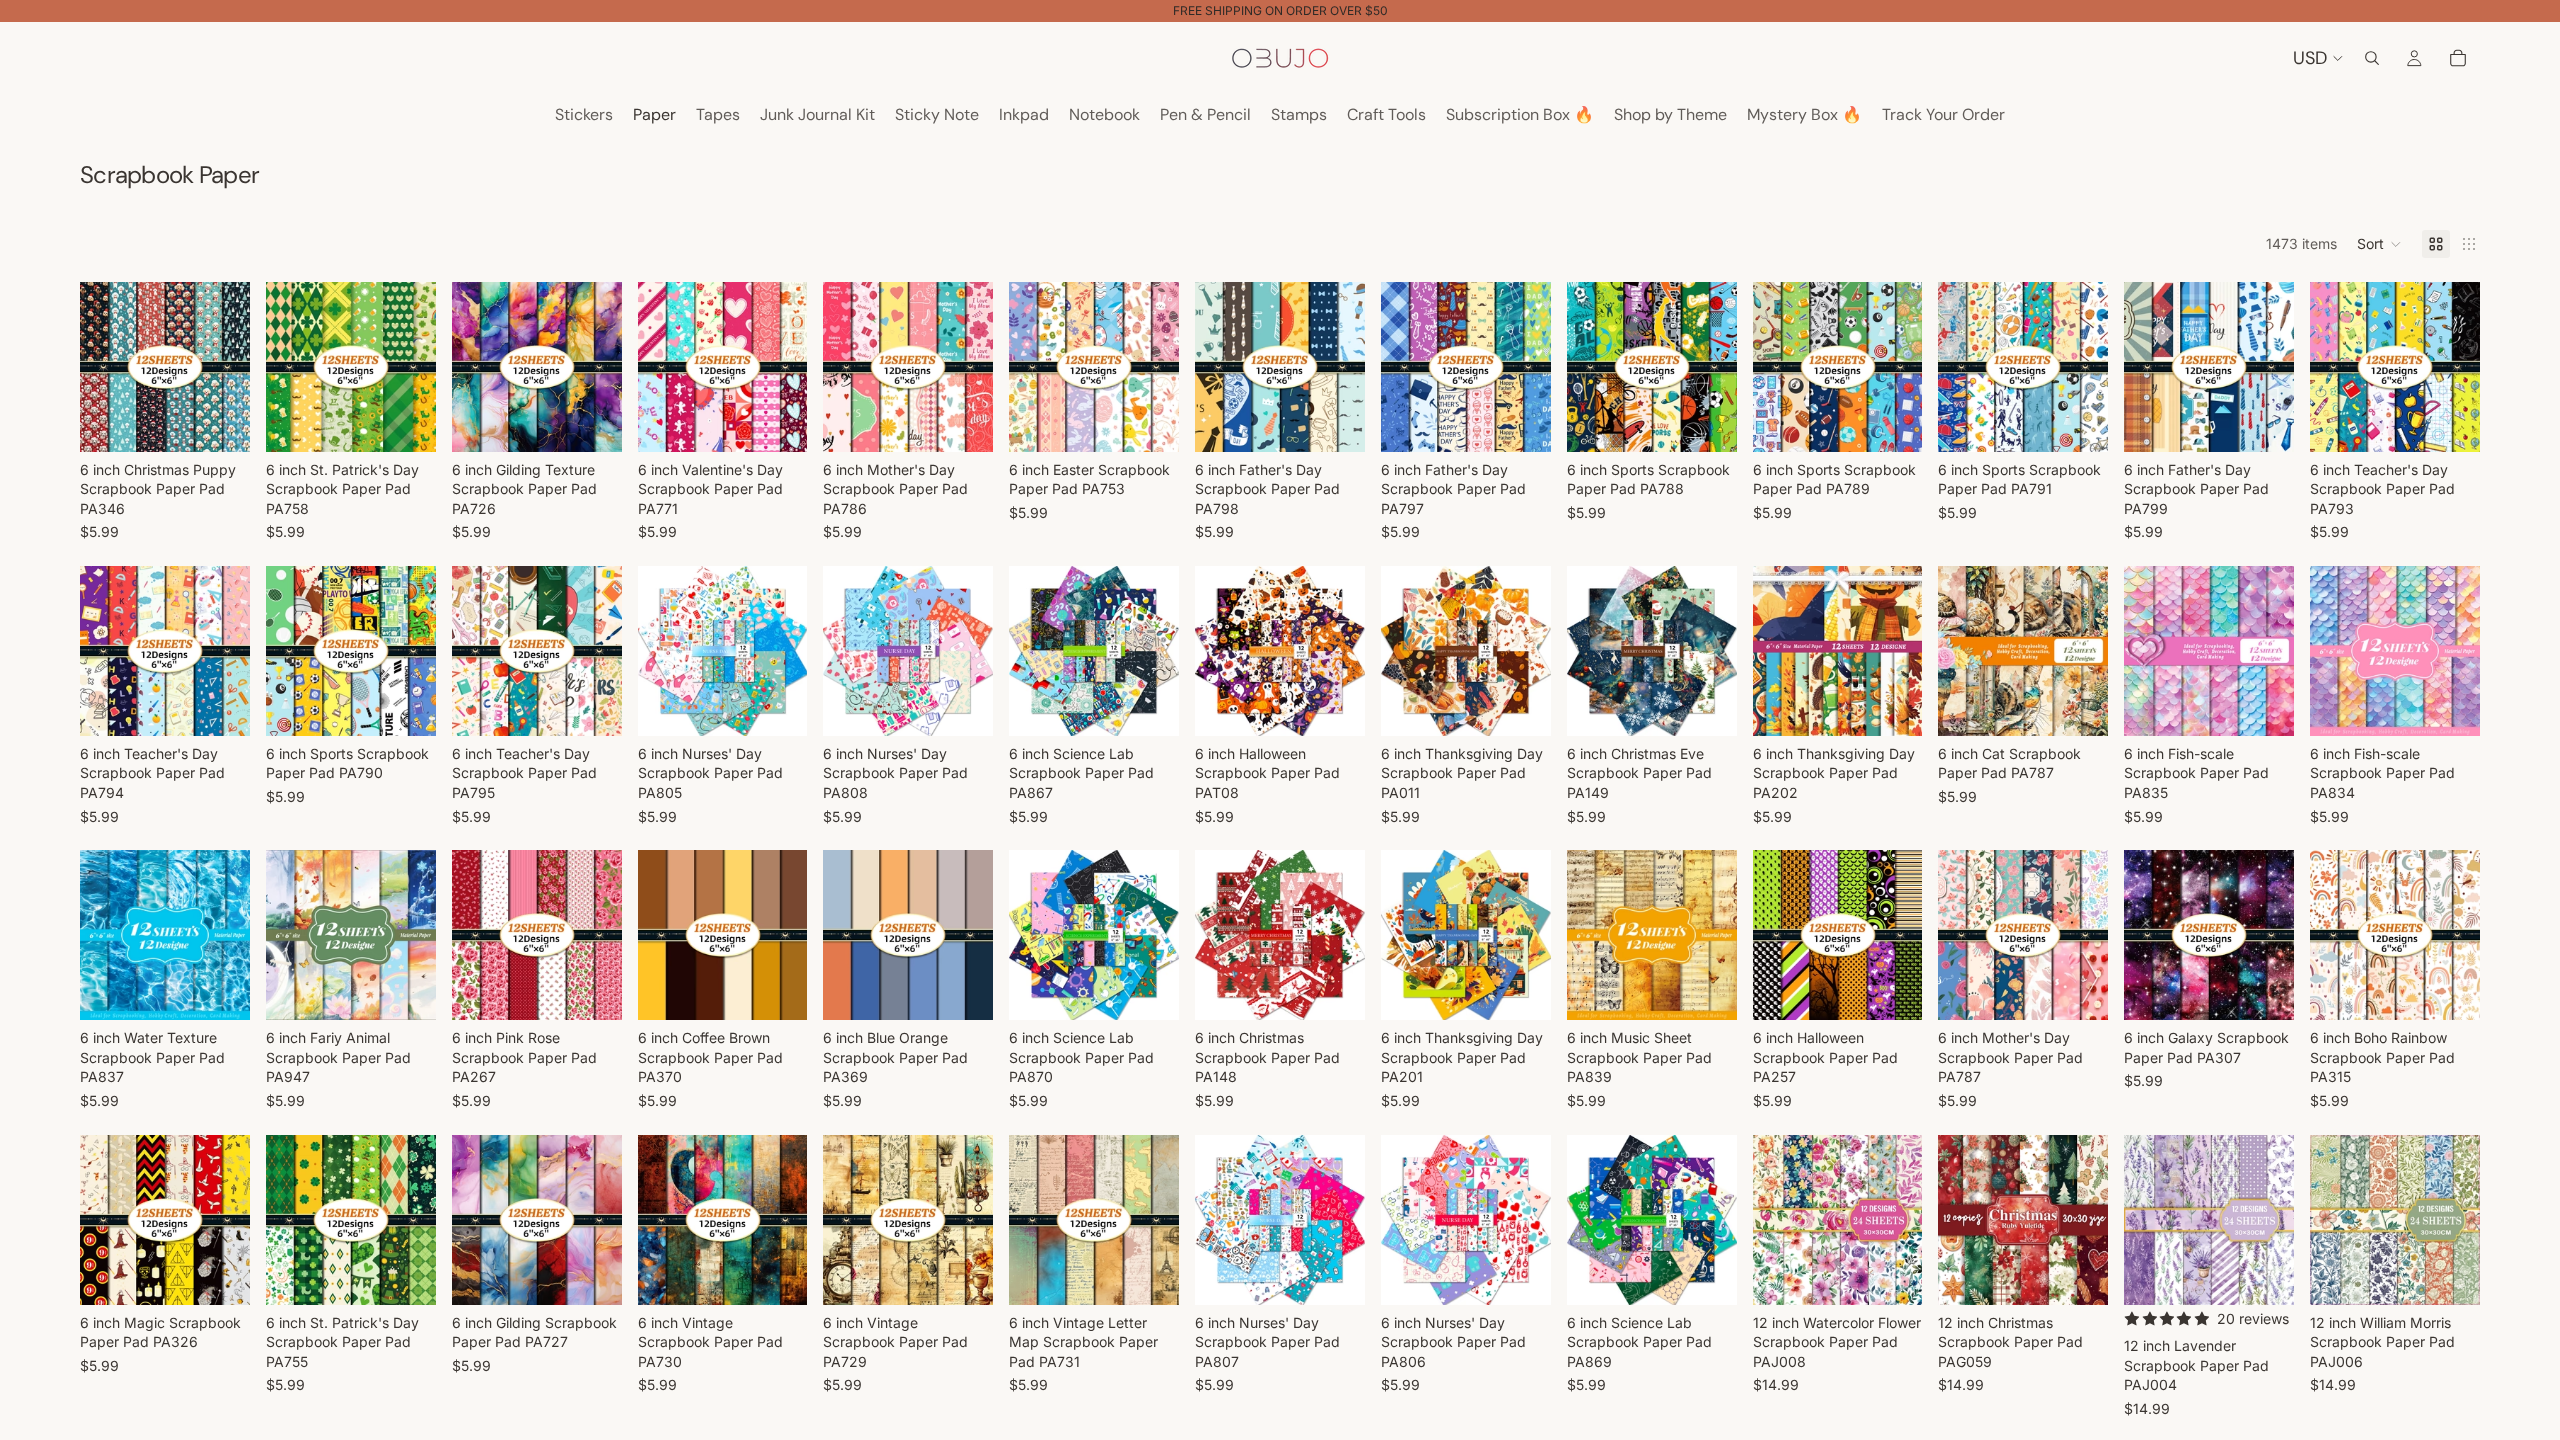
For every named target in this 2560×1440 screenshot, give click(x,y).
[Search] (2372, 58)
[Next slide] (228, 367)
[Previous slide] (102, 367)
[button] (2379, 244)
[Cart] (2458, 58)
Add (236, 420)
